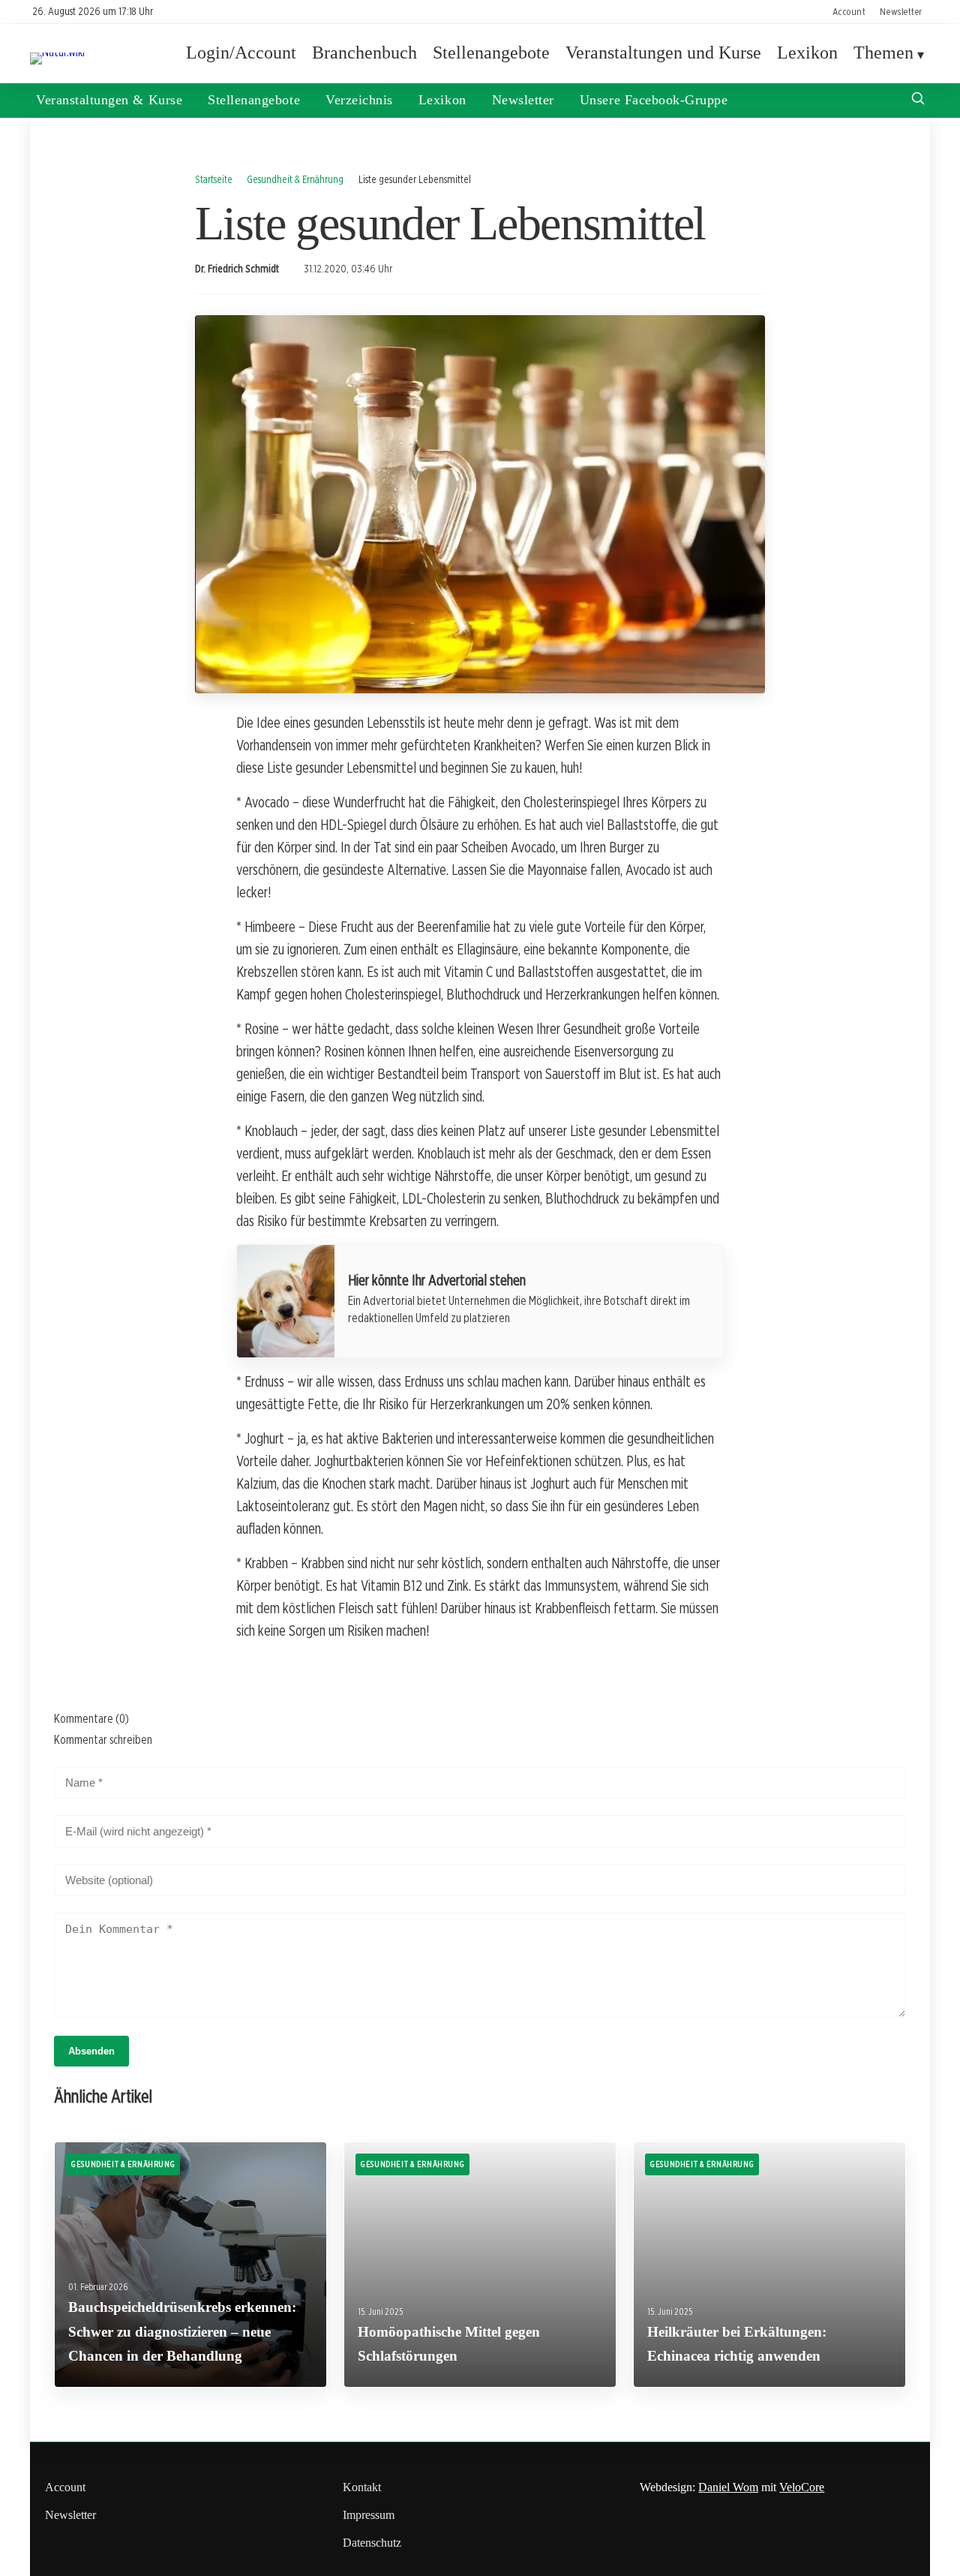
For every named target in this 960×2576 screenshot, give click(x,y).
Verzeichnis (359, 100)
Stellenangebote (491, 53)
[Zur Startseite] (57, 52)
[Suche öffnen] (918, 100)
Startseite (214, 179)
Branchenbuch (364, 53)
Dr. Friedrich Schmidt (237, 269)
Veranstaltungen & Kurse (109, 100)
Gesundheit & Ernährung (295, 179)
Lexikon (807, 53)
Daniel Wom (728, 2487)
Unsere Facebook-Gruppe (654, 100)
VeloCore (802, 2487)
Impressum (369, 2515)
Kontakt (362, 2487)
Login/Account (241, 53)
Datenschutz (372, 2543)
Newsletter (901, 11)
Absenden (91, 2051)
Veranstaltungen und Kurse (663, 53)
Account (849, 11)
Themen (883, 53)
